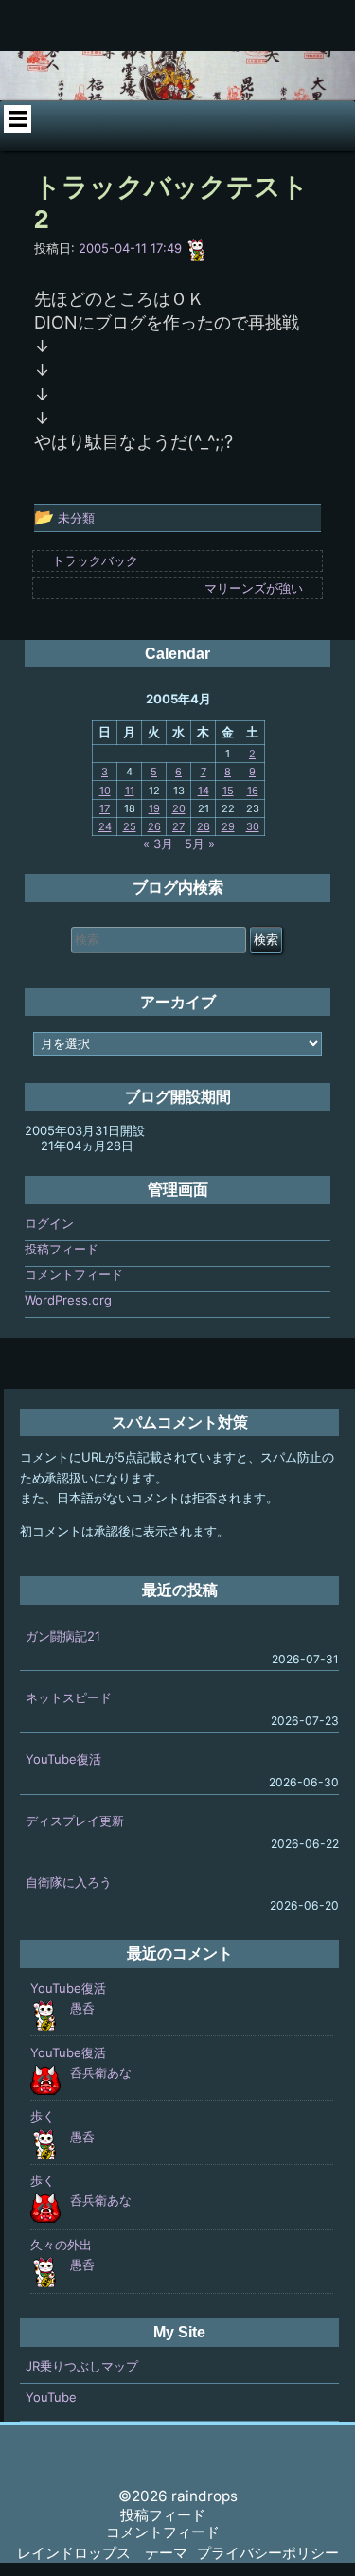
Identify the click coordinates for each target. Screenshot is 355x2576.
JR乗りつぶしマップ (82, 2366)
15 (228, 791)
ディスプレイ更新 (75, 1821)
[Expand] (18, 119)
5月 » (200, 844)
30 (253, 826)
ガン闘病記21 (63, 1636)
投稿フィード (62, 1249)
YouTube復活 (63, 1759)
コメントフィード (74, 1274)
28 (204, 826)
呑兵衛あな (101, 2072)
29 (228, 826)
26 (154, 826)
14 (204, 791)
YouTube (51, 2397)
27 (178, 826)
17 (105, 808)
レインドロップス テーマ (102, 2553)
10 (105, 791)
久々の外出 (61, 2245)
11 (130, 791)
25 (130, 826)
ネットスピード (69, 1697)
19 (154, 808)
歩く (43, 2116)
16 (253, 791)
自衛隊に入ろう (69, 1882)
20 (179, 808)
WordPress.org (68, 1300)
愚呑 (82, 2008)
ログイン (49, 1223)
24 (105, 826)
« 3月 (158, 844)
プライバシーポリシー (268, 2553)
